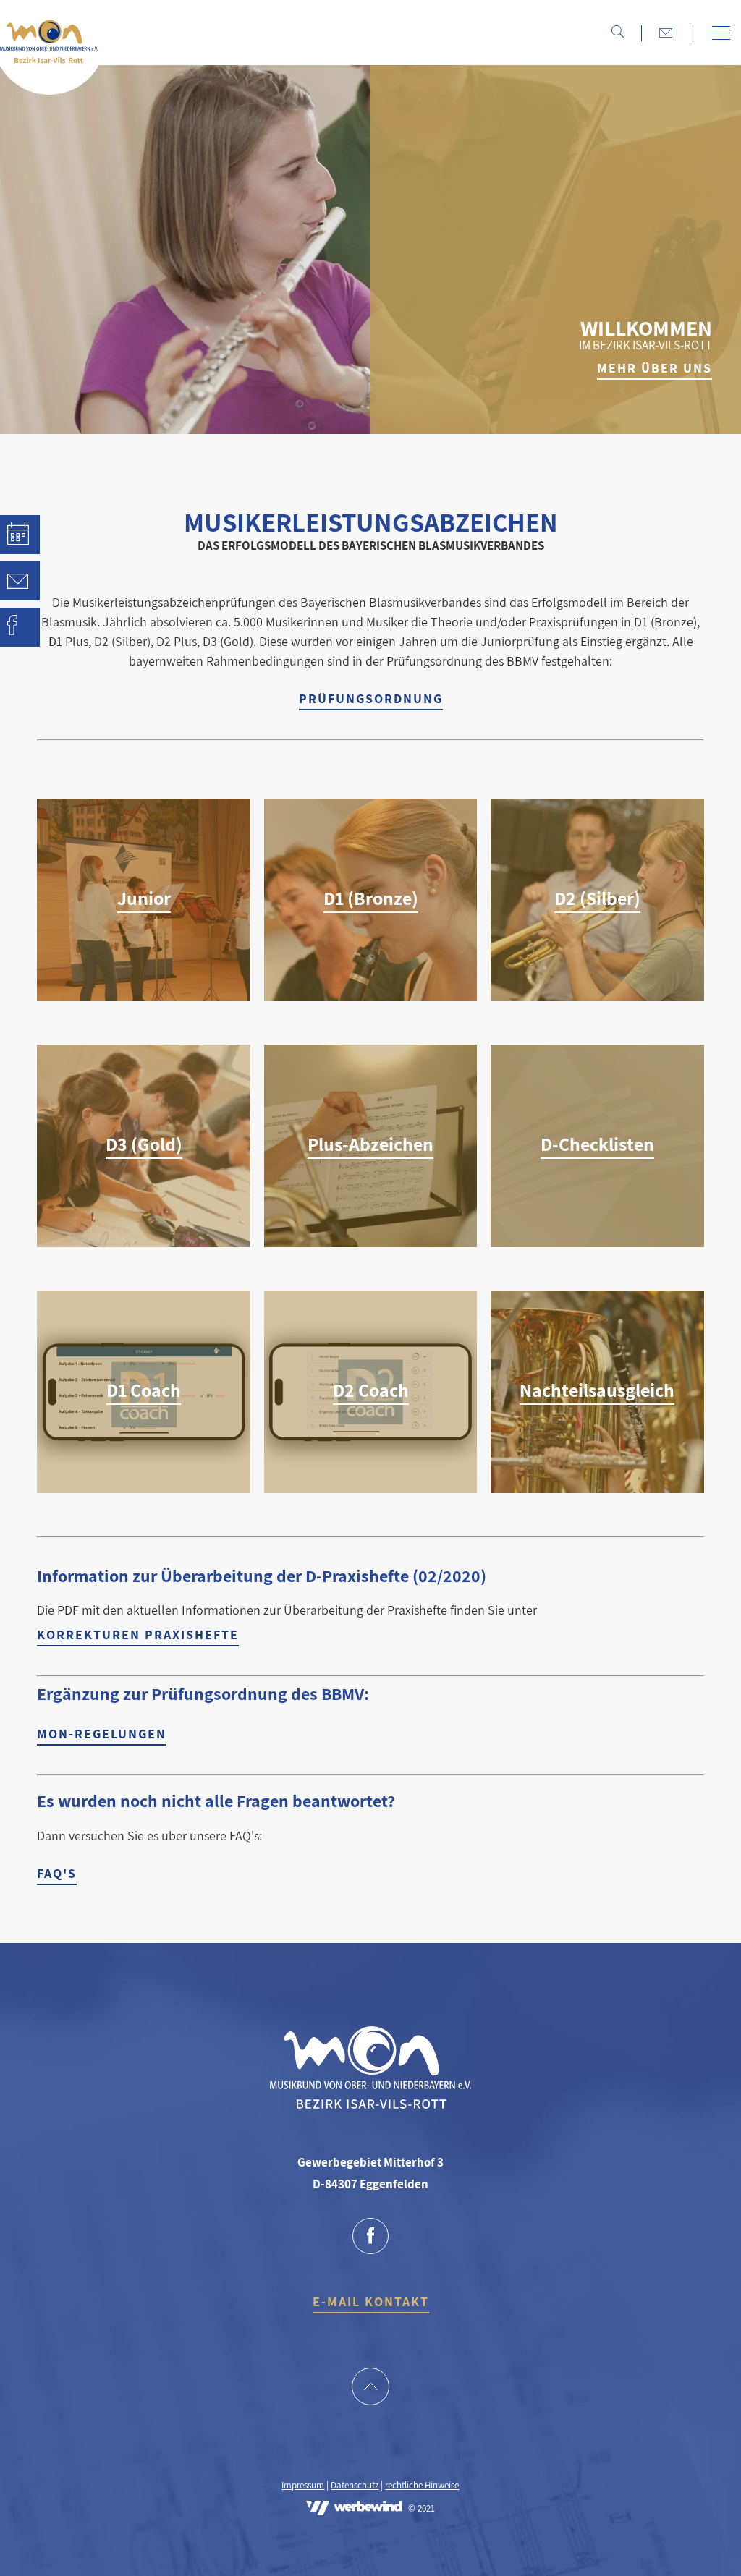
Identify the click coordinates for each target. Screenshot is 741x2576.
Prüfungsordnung (371, 698)
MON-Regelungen (102, 1734)
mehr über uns (655, 368)
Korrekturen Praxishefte (138, 1635)
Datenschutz (355, 2485)
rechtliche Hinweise (422, 2485)
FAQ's (57, 1873)
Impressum (303, 2485)
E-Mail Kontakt (371, 2301)
